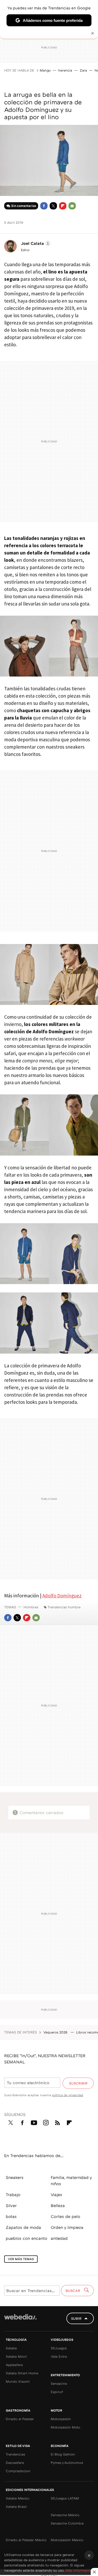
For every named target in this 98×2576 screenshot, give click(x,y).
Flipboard (63, 206)
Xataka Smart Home (22, 2373)
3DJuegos (59, 2348)
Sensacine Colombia (67, 2523)
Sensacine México (65, 2515)
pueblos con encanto (27, 2238)
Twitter (53, 206)
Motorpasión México (67, 2540)
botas (11, 2216)
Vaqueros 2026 (56, 2032)
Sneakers (15, 2177)
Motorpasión (61, 2419)
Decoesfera (15, 2463)
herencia (65, 70)
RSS (57, 2122)
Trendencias (15, 2454)
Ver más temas (21, 2259)
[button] (35, 243)
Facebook (44, 206)
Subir (76, 2318)
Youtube (34, 2122)
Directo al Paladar (20, 2419)
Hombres (31, 1607)
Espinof (57, 2392)
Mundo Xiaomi (18, 2381)
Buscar (73, 2291)
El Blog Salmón (63, 2454)
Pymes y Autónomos (67, 2463)
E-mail (72, 206)
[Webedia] (20, 2320)
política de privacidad (68, 2095)
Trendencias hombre (64, 1607)
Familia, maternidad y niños (71, 2180)
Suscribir (78, 2083)
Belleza (58, 2205)
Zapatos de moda (23, 2227)
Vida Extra (59, 2356)
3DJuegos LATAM (65, 2498)
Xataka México (18, 2498)
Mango (45, 70)
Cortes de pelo (65, 2216)
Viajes (56, 2195)
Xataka (11, 2348)
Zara (83, 70)
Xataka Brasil (16, 2507)
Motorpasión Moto (65, 2427)
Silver (11, 2205)
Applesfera (14, 2365)
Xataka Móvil (16, 2356)
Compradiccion (18, 2471)
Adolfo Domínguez (62, 1596)
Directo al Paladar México (26, 2540)
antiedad (59, 2238)
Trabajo (13, 2195)
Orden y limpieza (67, 2227)
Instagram (46, 2122)
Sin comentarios (24, 206)
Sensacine (59, 2383)
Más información (79, 2570)
